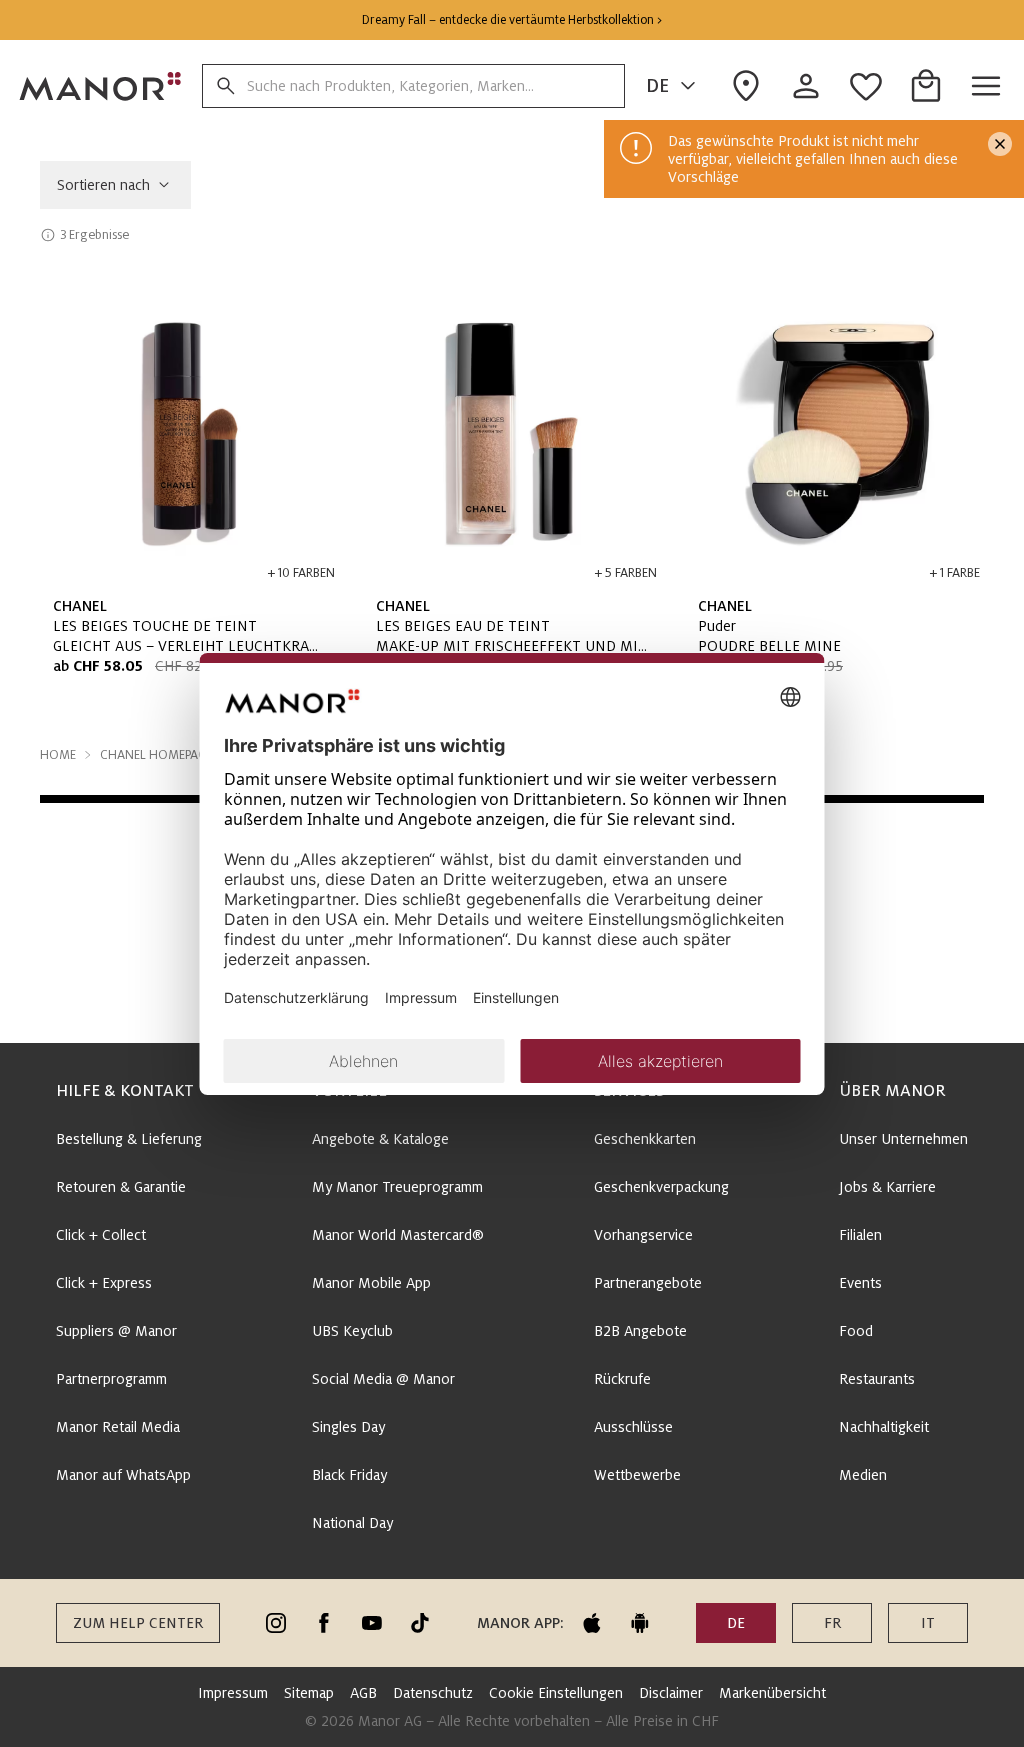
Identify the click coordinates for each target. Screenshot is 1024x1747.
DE (657, 86)
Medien (863, 1475)
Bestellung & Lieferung (129, 1139)
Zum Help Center (138, 1623)
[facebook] (324, 1623)
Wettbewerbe (637, 1475)
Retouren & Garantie (121, 1187)
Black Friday (349, 1475)
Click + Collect (101, 1235)
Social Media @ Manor (383, 1379)
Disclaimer (671, 1693)
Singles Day (348, 1427)
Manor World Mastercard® (398, 1235)
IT (928, 1623)
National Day (352, 1523)
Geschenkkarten (645, 1139)
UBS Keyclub (352, 1331)
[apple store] (592, 1623)
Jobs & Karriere (887, 1187)
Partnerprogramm (111, 1379)
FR (832, 1623)
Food (856, 1331)
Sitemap (309, 1693)
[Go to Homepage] (101, 86)
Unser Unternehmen (903, 1139)
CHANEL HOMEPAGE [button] (156, 755)
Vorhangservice (643, 1235)
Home (58, 755)
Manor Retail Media (118, 1427)
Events (860, 1283)
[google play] (640, 1623)
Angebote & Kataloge (380, 1139)
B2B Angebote (640, 1331)
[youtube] (372, 1623)
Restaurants (877, 1379)
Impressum (233, 1693)
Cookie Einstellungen (556, 1693)
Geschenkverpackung (661, 1187)
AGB (363, 1693)
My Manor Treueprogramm (397, 1187)
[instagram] (276, 1623)
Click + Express (104, 1283)
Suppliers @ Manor (116, 1331)
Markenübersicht (772, 1693)
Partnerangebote (648, 1283)
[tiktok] (420, 1623)
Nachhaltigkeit (884, 1427)
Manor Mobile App (371, 1283)
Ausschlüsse (633, 1427)
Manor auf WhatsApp (123, 1475)
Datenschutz (433, 1693)
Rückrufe (622, 1379)
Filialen (860, 1235)
